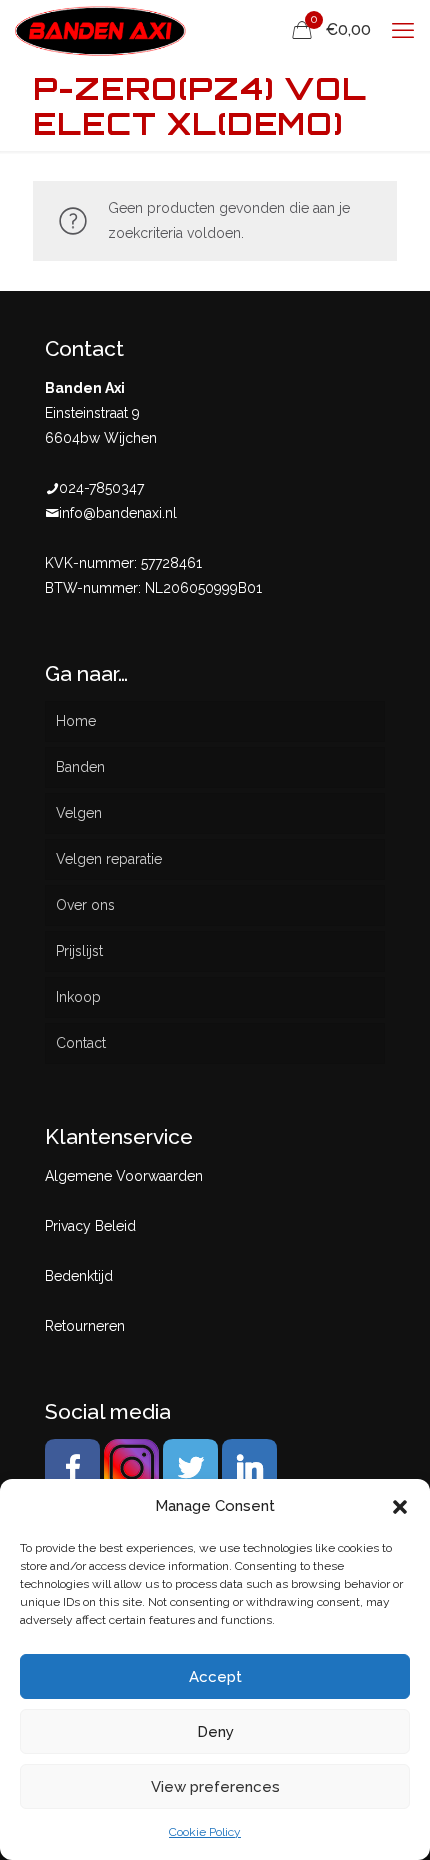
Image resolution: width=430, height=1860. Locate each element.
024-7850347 (101, 488)
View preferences (215, 1787)
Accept (215, 1677)
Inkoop (78, 997)
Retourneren (85, 1326)
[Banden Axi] (100, 30)
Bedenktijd (79, 1276)
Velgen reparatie (109, 859)
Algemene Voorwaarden (124, 1176)
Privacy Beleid (90, 1226)
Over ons (85, 905)
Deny (215, 1732)
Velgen (79, 813)
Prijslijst (79, 951)
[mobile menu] (403, 30)
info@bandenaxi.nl (118, 513)
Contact (81, 1043)
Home (76, 721)
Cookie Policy (205, 1832)
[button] (400, 1507)
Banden (80, 767)
